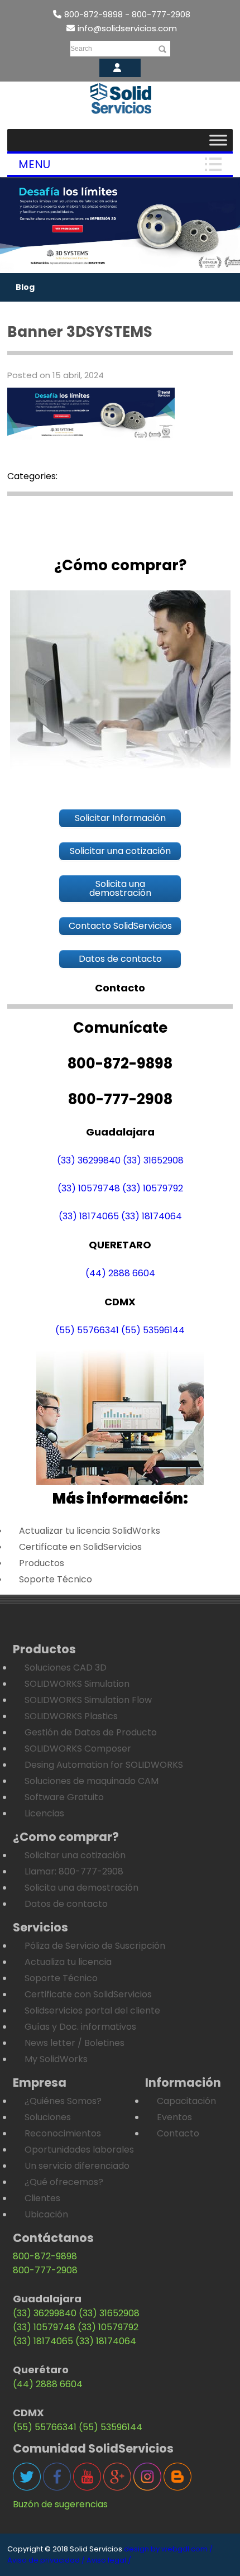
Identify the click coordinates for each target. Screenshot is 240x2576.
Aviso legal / (109, 2560)
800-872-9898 (45, 2256)
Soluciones (48, 2117)
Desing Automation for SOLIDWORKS (104, 1765)
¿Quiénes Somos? (63, 2101)
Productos (42, 1563)
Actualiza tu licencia (68, 1962)
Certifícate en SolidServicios (80, 1547)
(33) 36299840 (89, 1160)
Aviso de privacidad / (46, 2560)
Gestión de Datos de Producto (91, 1732)
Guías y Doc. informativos (80, 2027)
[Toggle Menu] (218, 140)
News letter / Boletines (75, 2043)
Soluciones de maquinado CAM (92, 1781)
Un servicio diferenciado (77, 2166)
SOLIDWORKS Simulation (77, 1684)
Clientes (42, 2198)
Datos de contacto (66, 1904)
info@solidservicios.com (127, 28)
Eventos (174, 2117)
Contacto (178, 2133)
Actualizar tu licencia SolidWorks (90, 1531)
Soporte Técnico (56, 1579)
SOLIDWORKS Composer (78, 1749)
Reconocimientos (63, 2133)
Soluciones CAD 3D (66, 1668)
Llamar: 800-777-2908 (74, 1871)
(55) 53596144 (153, 1330)
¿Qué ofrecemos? (64, 2182)
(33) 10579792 (153, 1188)
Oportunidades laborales (79, 2150)
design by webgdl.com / (168, 2549)
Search (81, 49)
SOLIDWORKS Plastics (71, 1716)
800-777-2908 (45, 2270)
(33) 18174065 (89, 1216)
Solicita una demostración (81, 1888)
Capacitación (186, 2101)
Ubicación (46, 2214)
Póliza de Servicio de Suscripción (95, 1946)
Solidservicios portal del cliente (92, 2010)
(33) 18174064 (152, 1216)
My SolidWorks (56, 2059)
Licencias (44, 1813)
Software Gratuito (64, 1797)
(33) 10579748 (89, 1188)
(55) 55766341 (87, 1330)
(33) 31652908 (153, 1160)
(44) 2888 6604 (120, 1273)
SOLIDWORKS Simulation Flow (88, 1700)
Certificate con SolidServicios (88, 1994)
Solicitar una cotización (75, 1855)
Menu (34, 164)
